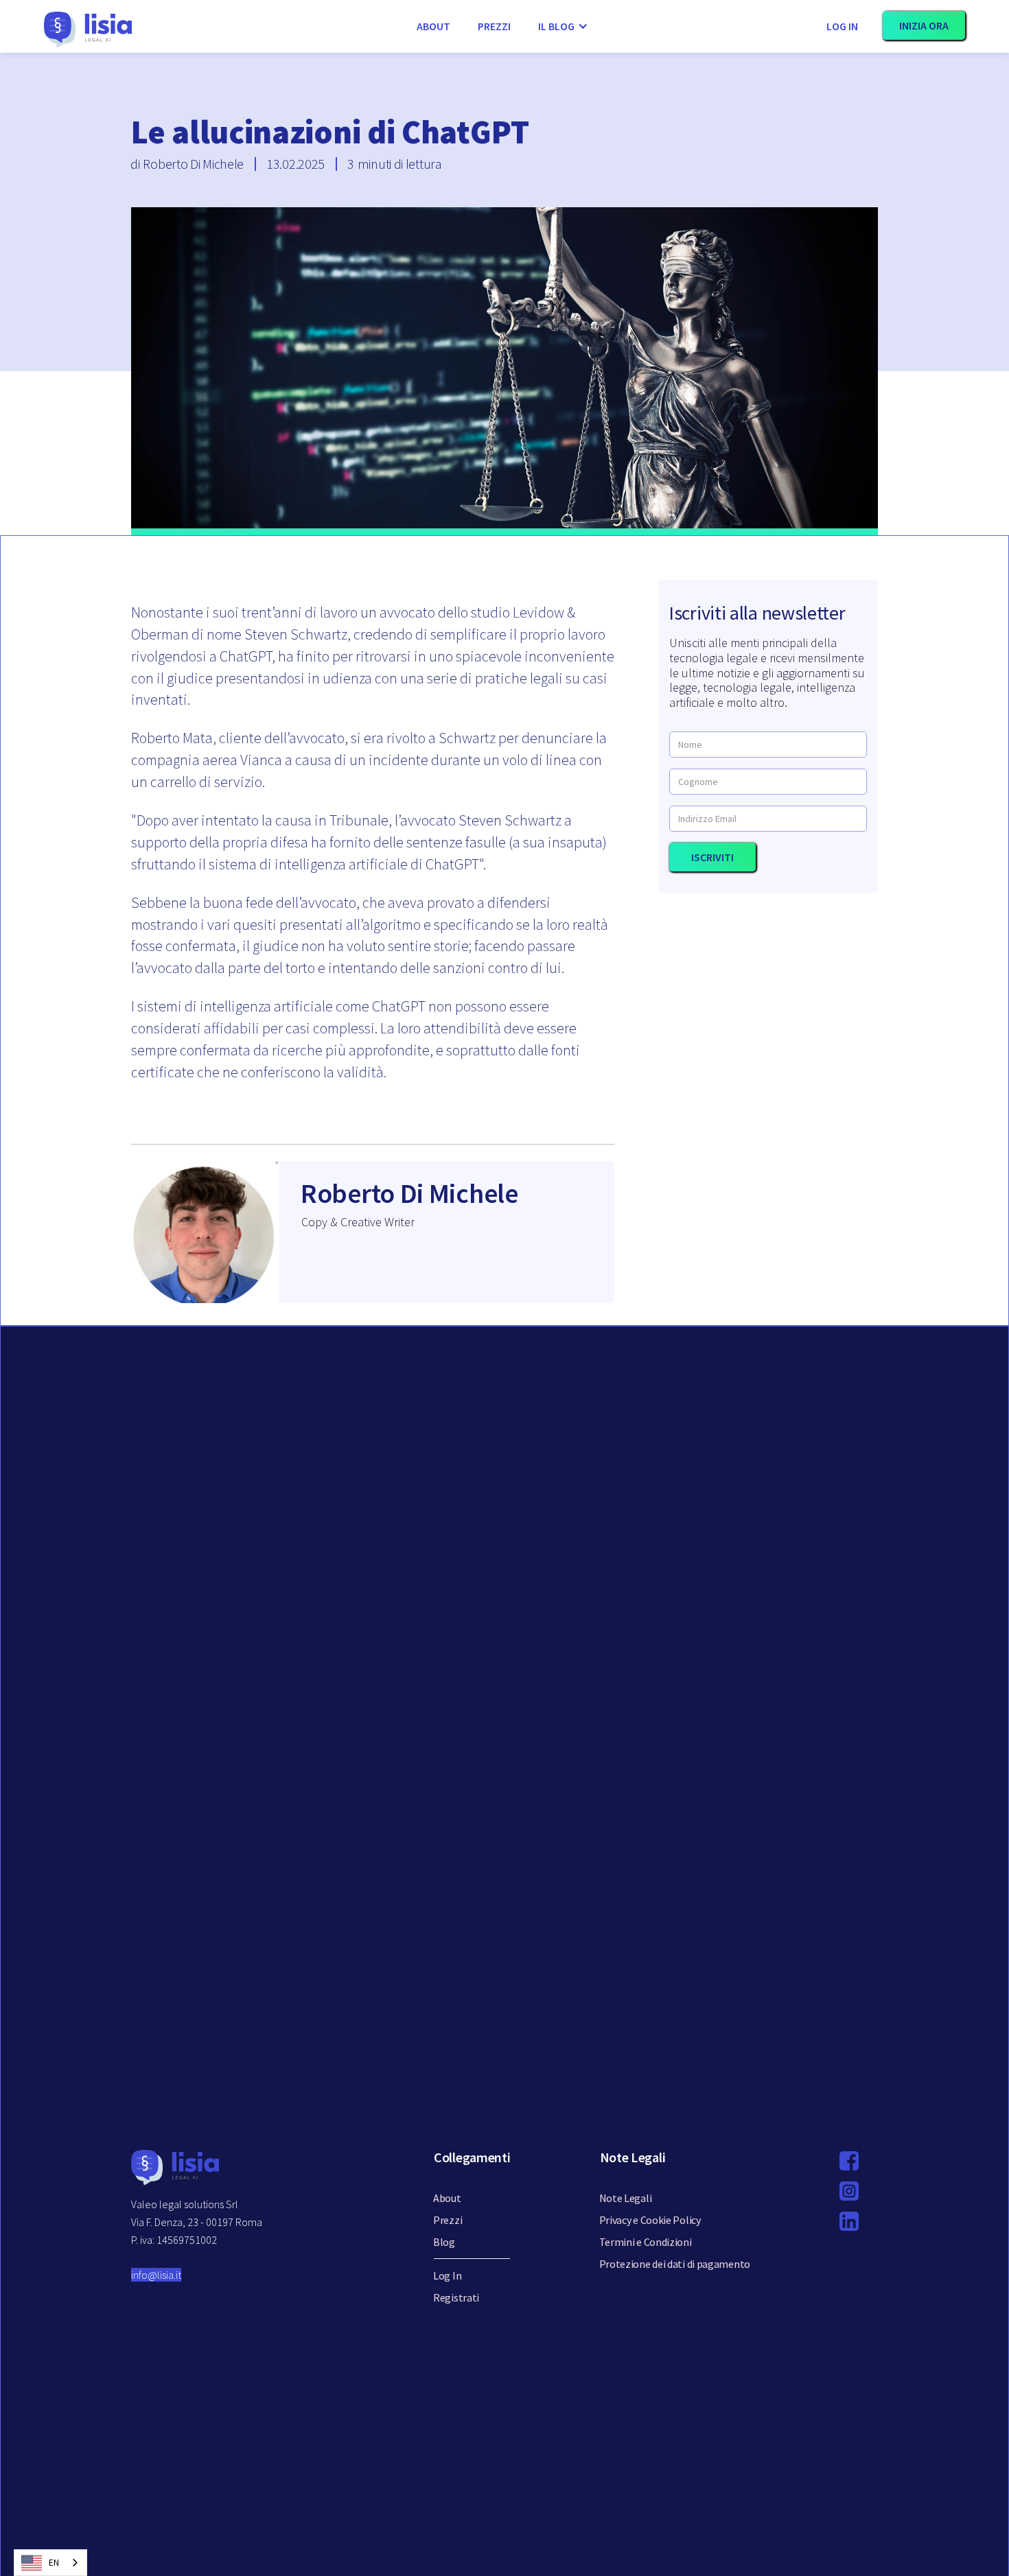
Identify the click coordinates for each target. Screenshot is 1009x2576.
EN (54, 2563)
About (433, 26)
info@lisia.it (156, 2275)
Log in (842, 26)
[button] (563, 26)
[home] (196, 26)
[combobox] (50, 2563)
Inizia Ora (924, 25)
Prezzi (494, 26)
